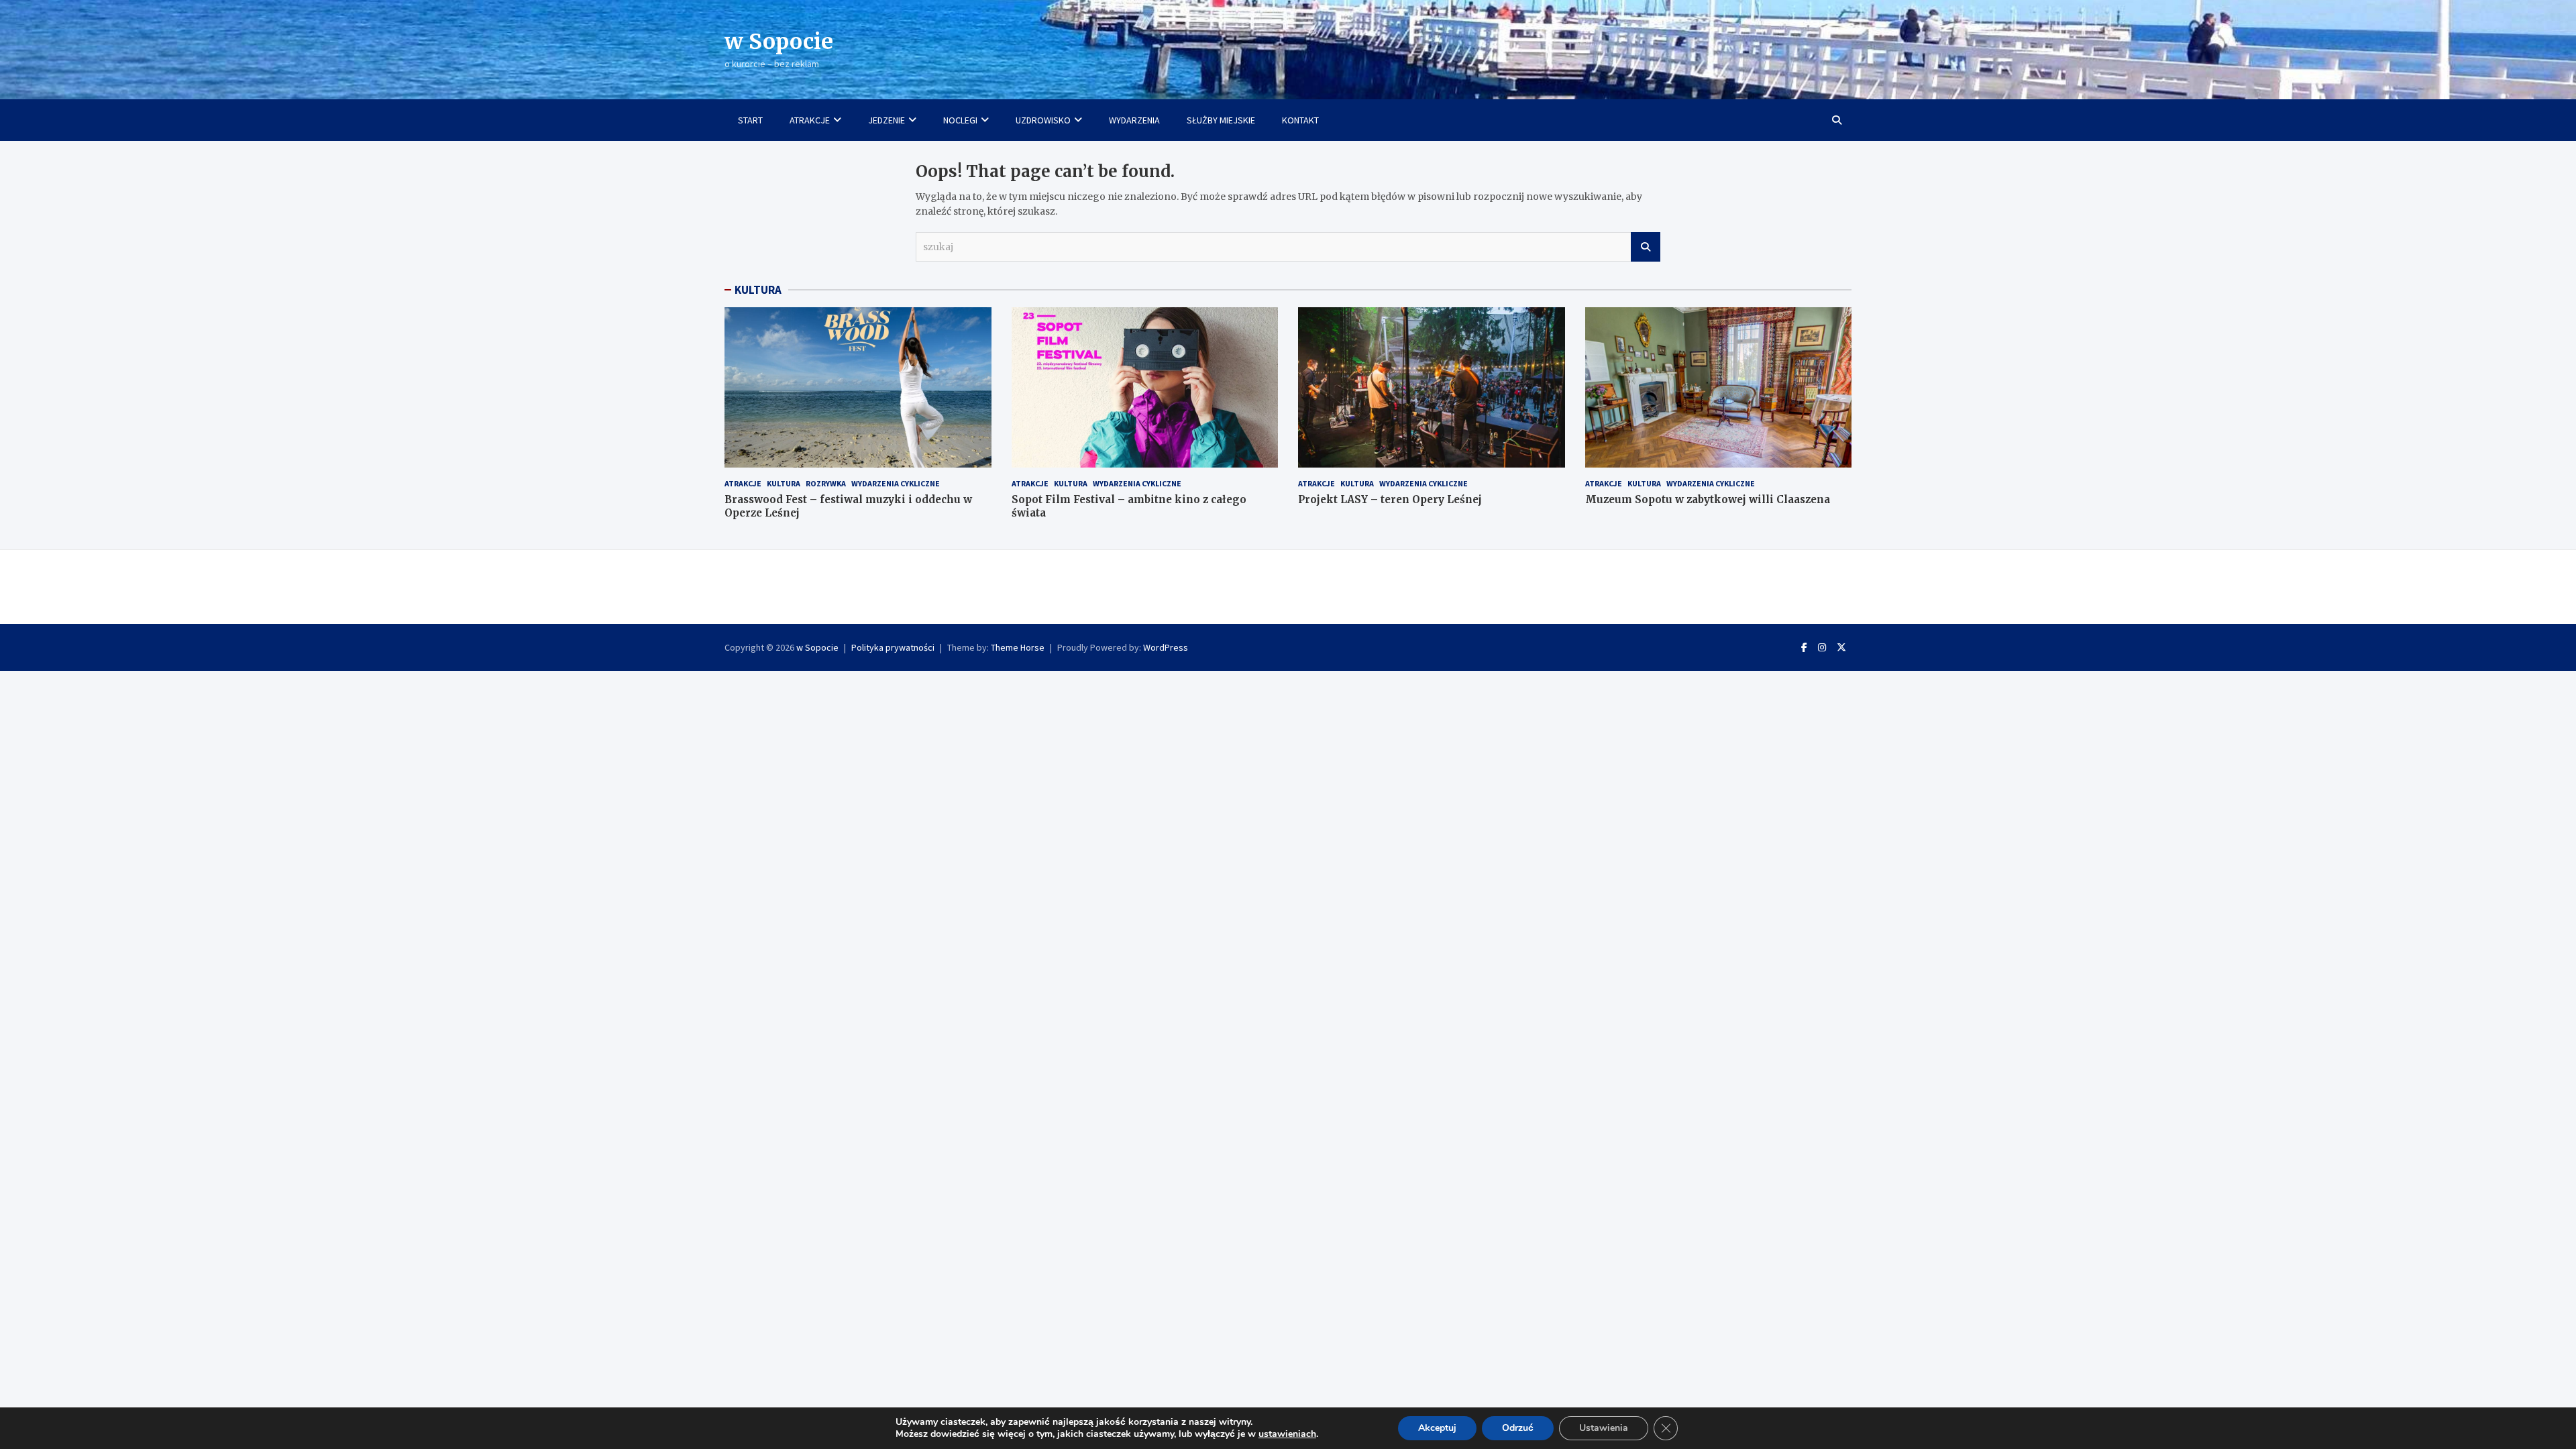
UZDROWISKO (1043, 120)
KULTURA (758, 290)
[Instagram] (1822, 647)
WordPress (1166, 647)
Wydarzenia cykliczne (896, 483)
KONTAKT (1300, 120)
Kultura (784, 483)
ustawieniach (1287, 1434)
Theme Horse (1018, 647)
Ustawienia (1604, 1428)
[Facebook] (1804, 647)
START (750, 120)
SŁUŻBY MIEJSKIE (1221, 120)
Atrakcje (743, 483)
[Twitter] (1841, 647)
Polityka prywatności (893, 647)
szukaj (1646, 247)
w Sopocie (779, 42)
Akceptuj (1437, 1428)
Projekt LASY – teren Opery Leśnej (1390, 499)
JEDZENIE (887, 120)
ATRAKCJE (810, 120)
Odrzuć (1518, 1428)
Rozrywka (826, 483)
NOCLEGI (960, 120)
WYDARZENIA (1134, 120)
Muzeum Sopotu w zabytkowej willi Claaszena (1708, 499)
